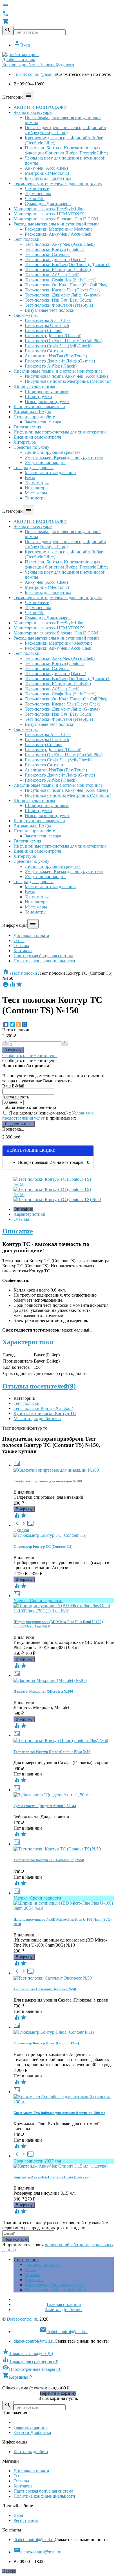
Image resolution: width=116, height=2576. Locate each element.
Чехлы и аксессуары (33, 112)
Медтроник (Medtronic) (47, 173)
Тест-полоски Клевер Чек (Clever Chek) (63, 290)
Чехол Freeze (37, 188)
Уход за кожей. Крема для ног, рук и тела (64, 457)
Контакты (23, 951)
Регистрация (26, 2520)
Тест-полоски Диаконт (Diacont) (55, 259)
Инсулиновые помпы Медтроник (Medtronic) (68, 381)
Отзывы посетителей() (39, 1386)
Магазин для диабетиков (37, 1419)
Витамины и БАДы (32, 412)
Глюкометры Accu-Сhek (48, 320)
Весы (30, 478)
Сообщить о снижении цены (30, 1055)
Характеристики (29, 1214)
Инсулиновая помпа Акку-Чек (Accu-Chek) (66, 376)
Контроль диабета (31, 2452)
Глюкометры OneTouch (47, 325)
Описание (23, 1209)
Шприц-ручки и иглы (34, 386)
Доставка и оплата (31, 935)
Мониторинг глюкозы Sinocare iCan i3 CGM (56, 219)
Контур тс (37, 1428)
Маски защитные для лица (50, 473)
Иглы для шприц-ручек (47, 402)
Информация (26, 2259)
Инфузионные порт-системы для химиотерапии (60, 432)
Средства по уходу (31, 447)
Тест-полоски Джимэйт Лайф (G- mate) (62, 295)
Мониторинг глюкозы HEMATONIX (49, 214)
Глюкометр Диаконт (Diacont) (53, 336)
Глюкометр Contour (43, 330)
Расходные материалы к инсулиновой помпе (56, 224)
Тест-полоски (26, 239)
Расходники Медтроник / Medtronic (59, 229)
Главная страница (64, 2304)
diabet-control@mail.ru (37, 74)
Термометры (37, 483)
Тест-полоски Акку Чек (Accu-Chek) (60, 244)
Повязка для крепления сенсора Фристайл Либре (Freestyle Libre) (65, 130)
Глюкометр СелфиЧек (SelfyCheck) (58, 346)
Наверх (9, 2571)
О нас (19, 940)
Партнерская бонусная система (43, 956)
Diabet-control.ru (22, 2319)
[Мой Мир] (24, 1025)
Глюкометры (26, 315)
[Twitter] (12, 1025)
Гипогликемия (27, 427)
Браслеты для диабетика (48, 178)
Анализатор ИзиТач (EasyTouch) (56, 356)
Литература (25, 442)
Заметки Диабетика (64, 2309)
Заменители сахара (43, 422)
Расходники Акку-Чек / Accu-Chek (58, 234)
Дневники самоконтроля (37, 437)
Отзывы (21, 946)
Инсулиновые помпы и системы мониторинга (58, 371)
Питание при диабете (34, 417)
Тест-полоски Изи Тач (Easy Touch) (59, 300)
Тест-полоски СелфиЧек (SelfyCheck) (61, 280)
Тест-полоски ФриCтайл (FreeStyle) (59, 305)
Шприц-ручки (38, 396)
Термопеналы (38, 194)
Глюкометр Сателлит (45, 351)
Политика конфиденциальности (44, 961)
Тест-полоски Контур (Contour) (55, 249)
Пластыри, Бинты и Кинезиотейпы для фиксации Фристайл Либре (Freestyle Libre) (66, 150)
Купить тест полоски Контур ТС (45, 1413)
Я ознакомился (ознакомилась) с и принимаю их (48, 1115)
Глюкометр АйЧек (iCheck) (51, 366)
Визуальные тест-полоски (50, 310)
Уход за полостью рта (45, 462)
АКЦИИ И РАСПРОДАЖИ (40, 107)
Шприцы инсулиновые (47, 391)
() (28, 2353)
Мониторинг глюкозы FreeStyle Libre (49, 209)
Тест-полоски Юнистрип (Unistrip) (58, 270)
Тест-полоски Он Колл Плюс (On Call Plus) (66, 285)
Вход (22, 45)
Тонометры (36, 498)
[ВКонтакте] (6, 1025)
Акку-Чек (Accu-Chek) (46, 168)
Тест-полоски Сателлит (47, 254)
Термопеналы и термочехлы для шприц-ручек (58, 183)
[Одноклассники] (18, 1025)
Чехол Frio (35, 199)
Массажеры (36, 493)
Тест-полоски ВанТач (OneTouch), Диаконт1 (67, 265)
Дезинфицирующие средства (53, 452)
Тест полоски (15, 1428)
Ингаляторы (37, 488)
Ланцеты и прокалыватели (39, 407)
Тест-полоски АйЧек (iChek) (52, 275)
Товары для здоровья (34, 467)
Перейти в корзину (58, 2393)
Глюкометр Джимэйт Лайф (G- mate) (60, 361)
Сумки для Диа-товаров (48, 204)
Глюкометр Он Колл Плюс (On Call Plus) (64, 341)
